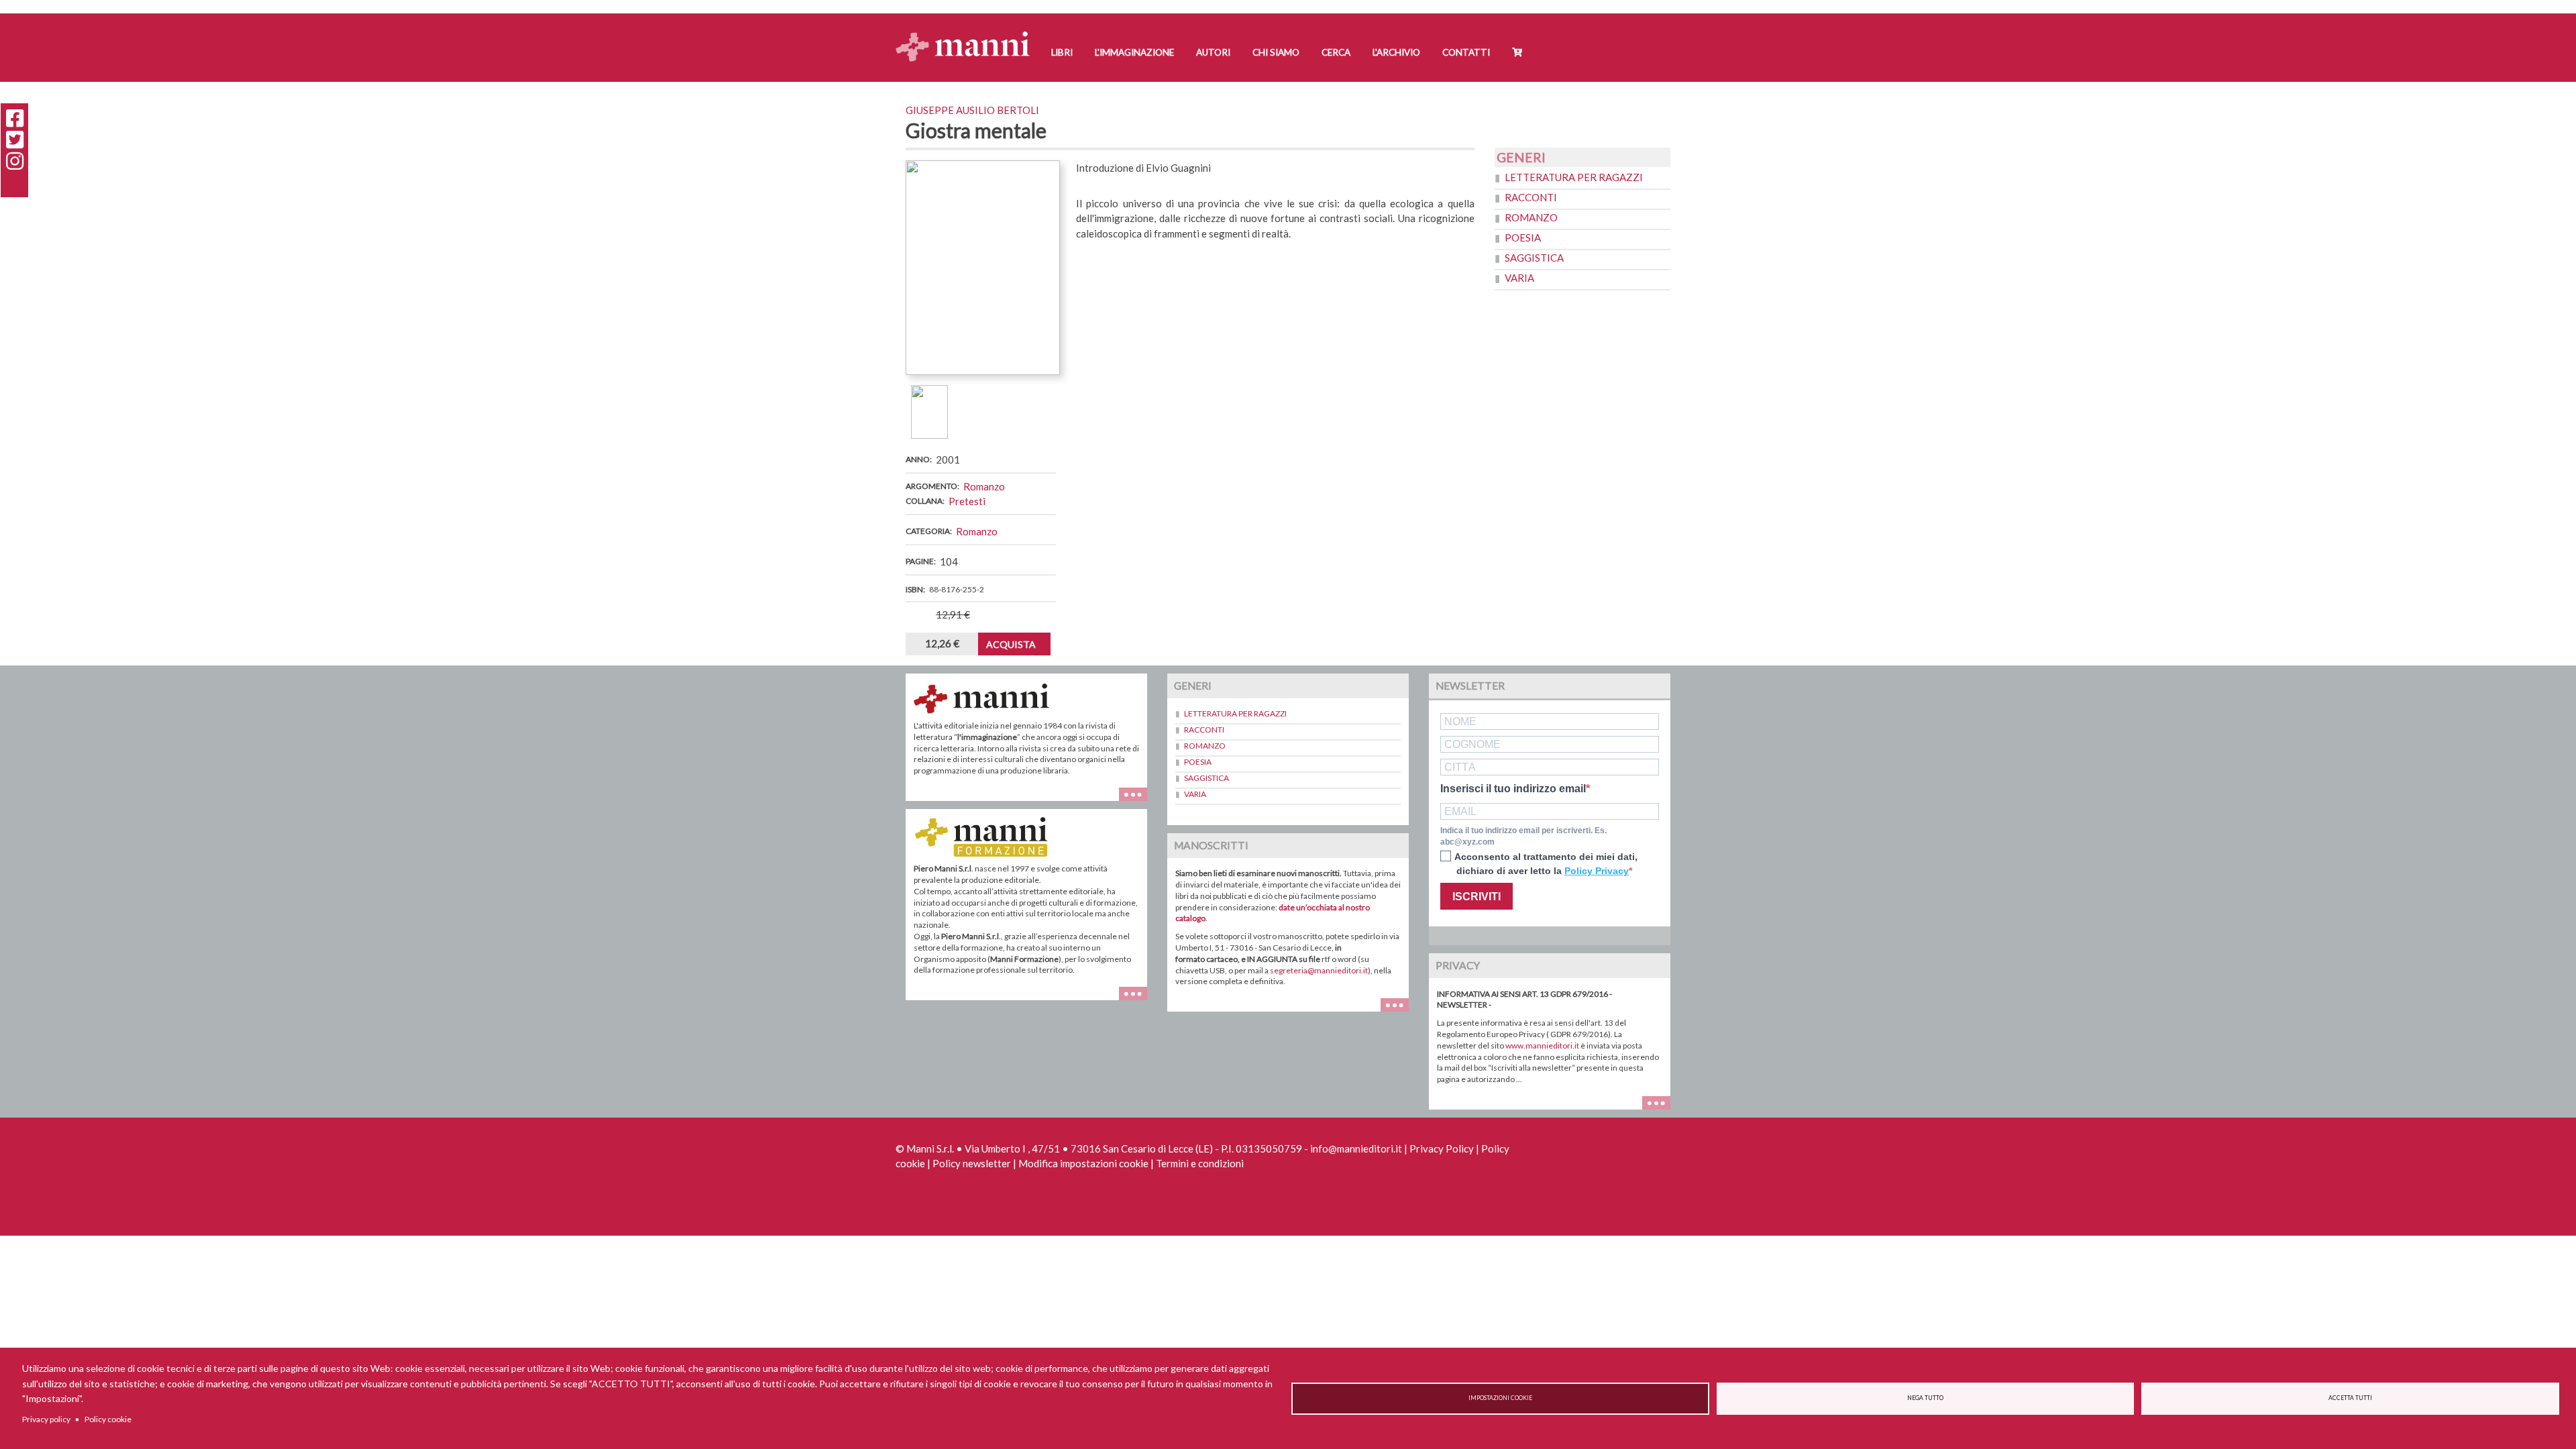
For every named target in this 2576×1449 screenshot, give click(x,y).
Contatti (1466, 52)
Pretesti (967, 501)
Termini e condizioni (1200, 1163)
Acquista (1011, 644)
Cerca (1336, 52)
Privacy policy (46, 1419)
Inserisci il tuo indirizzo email (1513, 789)
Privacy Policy (1442, 1148)
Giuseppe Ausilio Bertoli (972, 110)
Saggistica (1534, 258)
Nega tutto (1925, 1398)
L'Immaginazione (1134, 52)
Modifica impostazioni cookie (1083, 1163)
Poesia (1523, 237)
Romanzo (984, 486)
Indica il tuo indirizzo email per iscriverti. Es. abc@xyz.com (1523, 836)
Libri (1062, 52)
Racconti (1531, 197)
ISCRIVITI (1477, 897)
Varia (1519, 278)
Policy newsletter (972, 1163)
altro (1138, 1000)
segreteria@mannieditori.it (1319, 970)
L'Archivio (1396, 52)
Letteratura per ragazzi (1574, 177)
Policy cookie (108, 1419)
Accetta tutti (2350, 1398)
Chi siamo (1276, 52)
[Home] (968, 34)
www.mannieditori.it (1542, 1045)
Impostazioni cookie (1500, 1398)
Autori (1213, 52)
